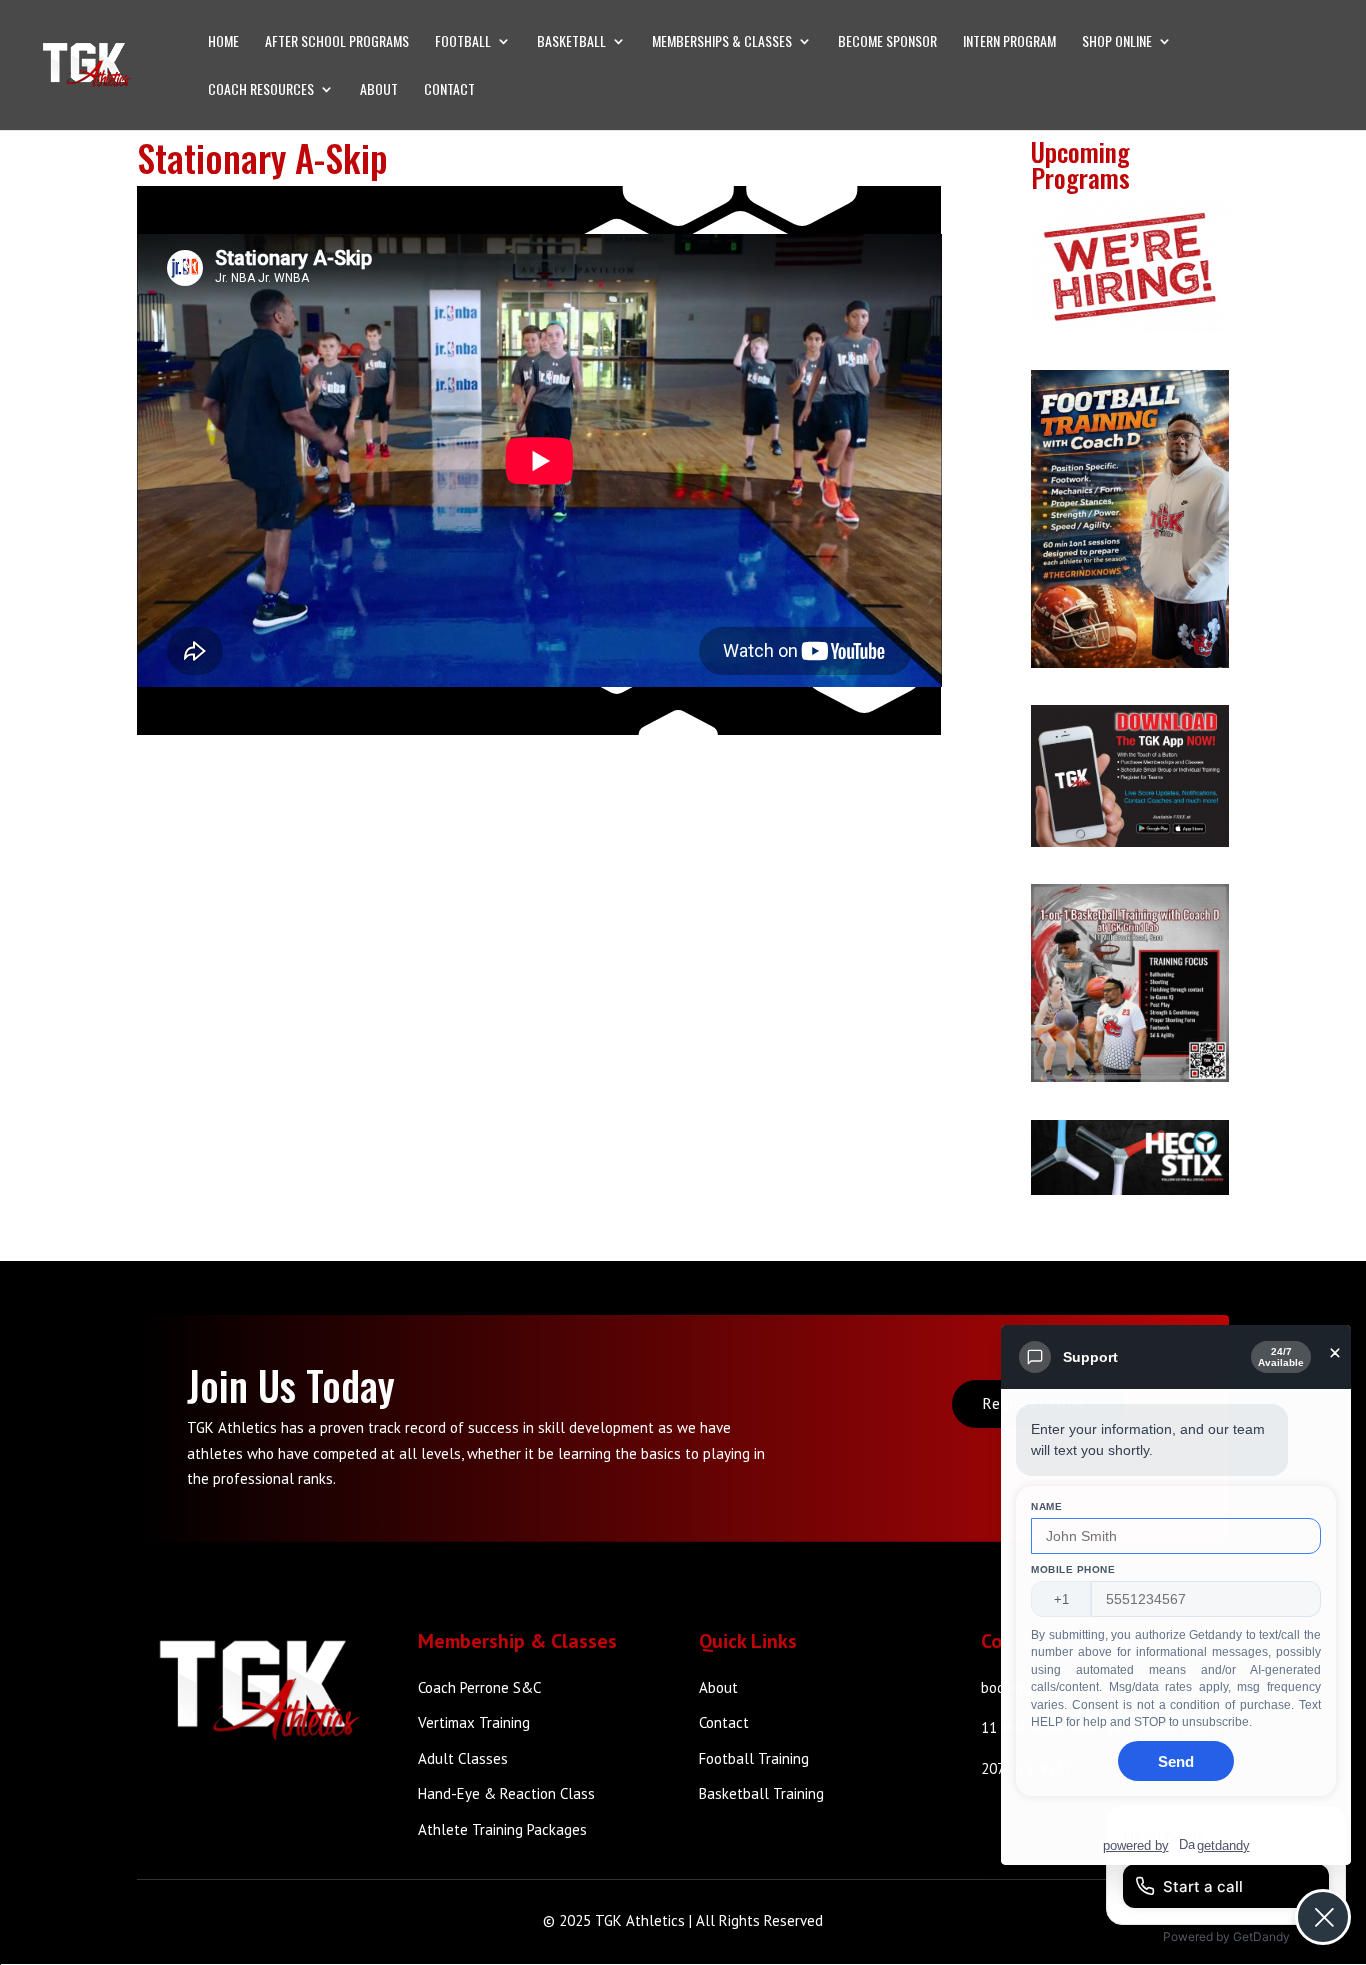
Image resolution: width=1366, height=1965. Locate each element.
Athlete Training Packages (502, 1829)
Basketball (571, 42)
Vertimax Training (474, 1722)
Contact (449, 90)
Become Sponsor (887, 42)
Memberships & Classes (722, 42)
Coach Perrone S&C (479, 1687)
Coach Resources (261, 90)
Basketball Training (761, 1793)
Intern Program (1009, 42)
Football (463, 42)
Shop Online (1117, 42)
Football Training (754, 1758)
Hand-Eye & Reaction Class (506, 1793)
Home (223, 42)
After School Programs (337, 42)
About (379, 90)
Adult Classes (463, 1758)
